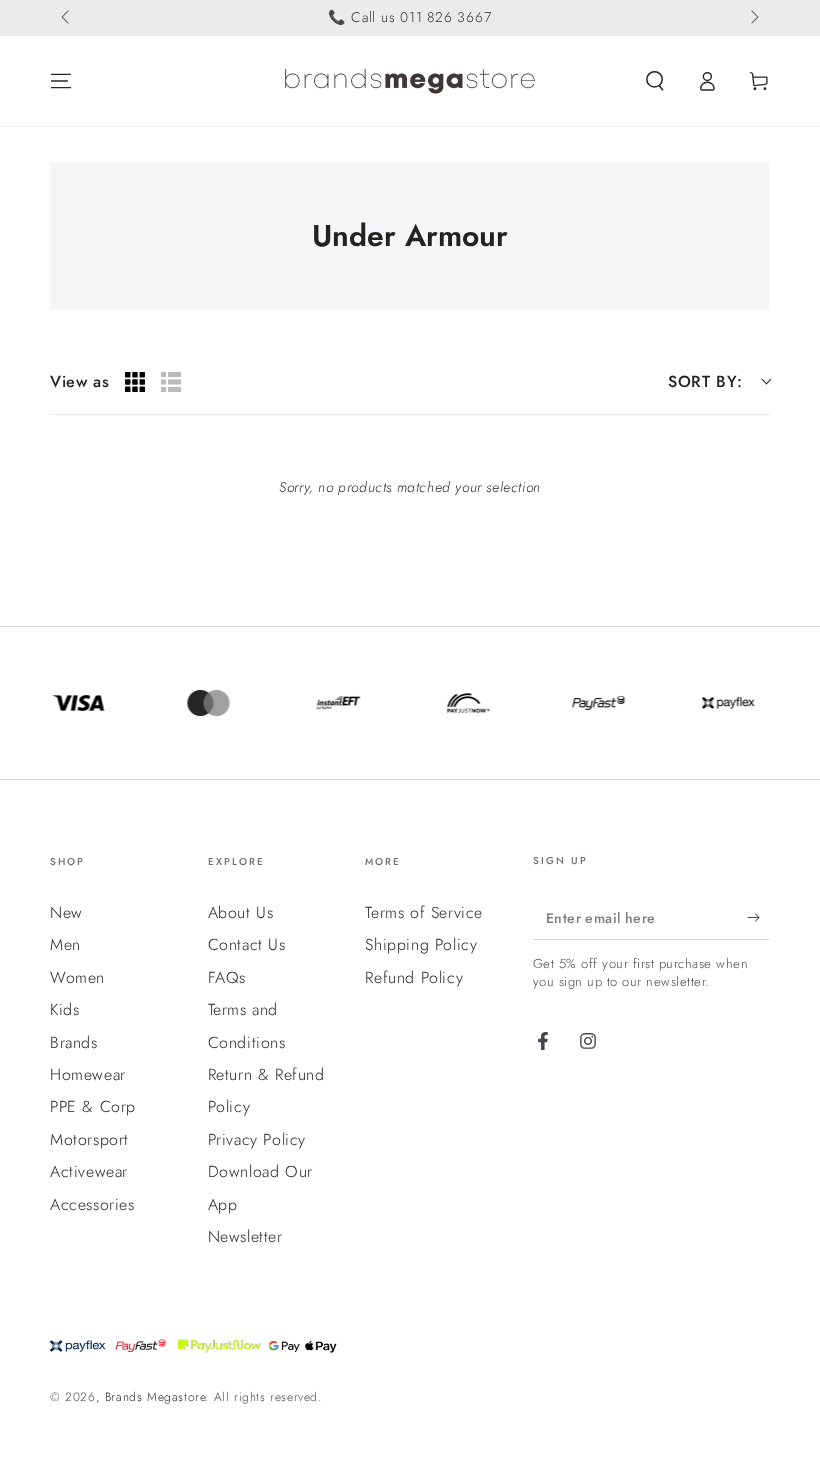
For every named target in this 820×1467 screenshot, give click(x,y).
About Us (241, 912)
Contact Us (247, 944)
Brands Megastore (155, 1397)
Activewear (89, 1171)
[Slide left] (67, 18)
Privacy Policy (257, 1139)
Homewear (88, 1074)
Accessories (92, 1204)
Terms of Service (424, 912)
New (66, 912)
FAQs (227, 977)
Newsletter (245, 1236)
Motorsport (89, 1139)
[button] (655, 81)
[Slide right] (753, 18)
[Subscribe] (758, 917)
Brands (74, 1042)
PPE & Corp (93, 1106)
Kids (64, 1009)
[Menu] (61, 81)
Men (65, 944)
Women (77, 977)
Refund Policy (414, 977)
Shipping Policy (421, 944)
